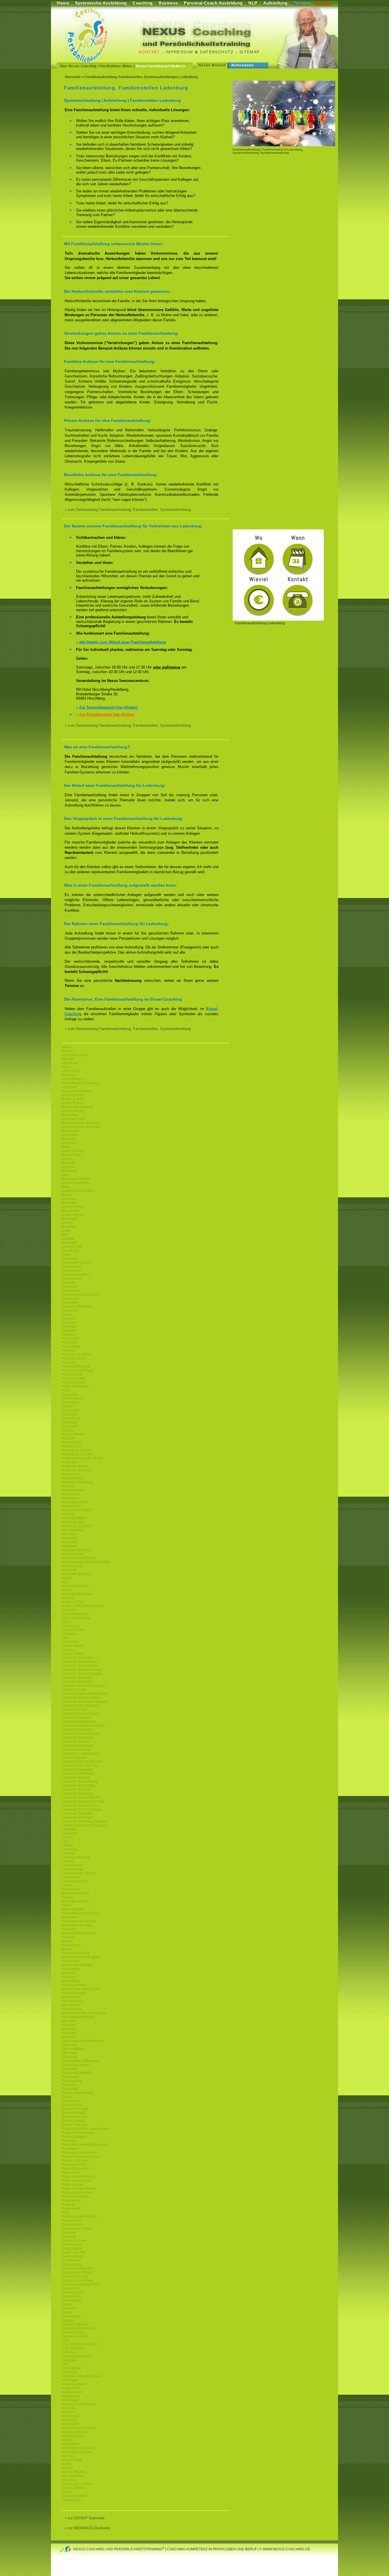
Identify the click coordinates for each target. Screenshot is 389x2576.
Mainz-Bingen (73, 1909)
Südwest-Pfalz (73, 2332)
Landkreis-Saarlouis (77, 1793)
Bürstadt (68, 1239)
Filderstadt (70, 1338)
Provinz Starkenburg (78, 2093)
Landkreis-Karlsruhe (78, 1738)
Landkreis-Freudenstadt (80, 1706)
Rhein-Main (71, 2173)
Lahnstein (69, 1634)
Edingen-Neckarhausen (80, 1295)
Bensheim (70, 1171)
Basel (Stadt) (72, 1155)
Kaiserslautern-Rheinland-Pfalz (86, 1562)
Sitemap (250, 52)
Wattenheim (71, 2416)
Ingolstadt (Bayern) (76, 1550)
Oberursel (69, 2045)
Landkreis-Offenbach (78, 1773)
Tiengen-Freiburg (75, 2336)
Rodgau (68, 2205)
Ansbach (69, 1075)
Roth (65, 2213)
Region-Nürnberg (75, 1953)
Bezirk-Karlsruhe (75, 2117)
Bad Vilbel (70, 1135)
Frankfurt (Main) (74, 1358)
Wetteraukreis (72, 2436)
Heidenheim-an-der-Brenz (82, 1458)
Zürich (67, 2492)
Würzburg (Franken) (77, 2484)
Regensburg (71, 2105)
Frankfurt (69, 1350)
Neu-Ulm (69, 2021)
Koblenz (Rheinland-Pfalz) (82, 1606)
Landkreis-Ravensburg (80, 1781)
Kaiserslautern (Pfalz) (78, 1558)
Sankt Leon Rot (74, 2252)
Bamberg (69, 1143)
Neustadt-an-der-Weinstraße (84, 2013)
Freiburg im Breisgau (78, 1370)
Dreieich (68, 1283)
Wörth (66, 2464)
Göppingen (70, 1410)
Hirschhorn (70, 1498)
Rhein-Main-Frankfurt (78, 2177)
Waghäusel (71, 2396)
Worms (67, 2468)
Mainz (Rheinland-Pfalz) (81, 1913)
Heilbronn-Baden (75, 1466)
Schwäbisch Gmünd (77, 2272)
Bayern (67, 1159)
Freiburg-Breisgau (76, 1366)
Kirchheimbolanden (77, 1594)
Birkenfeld (70, 1203)
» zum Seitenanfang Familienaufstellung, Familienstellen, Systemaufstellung (128, 510)
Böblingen (70, 1219)
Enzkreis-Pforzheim (77, 1307)
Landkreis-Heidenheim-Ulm (83, 1726)
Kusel (66, 1622)
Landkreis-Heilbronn (78, 1730)
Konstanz (69, 1610)
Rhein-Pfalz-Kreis (75, 2169)
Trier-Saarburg (73, 2348)
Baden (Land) (72, 1099)
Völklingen (70, 2380)
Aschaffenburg (73, 1079)
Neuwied (69, 2025)
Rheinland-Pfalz (74, 2165)
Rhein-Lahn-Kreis (76, 2161)
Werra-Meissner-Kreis (79, 2428)
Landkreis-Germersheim (81, 1714)
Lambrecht (70, 1642)
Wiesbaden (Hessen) (78, 2448)
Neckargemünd (74, 1985)
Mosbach (69, 1977)
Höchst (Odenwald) (77, 1510)
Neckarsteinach (74, 1993)
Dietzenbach (72, 1271)
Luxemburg (71, 1877)
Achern (67, 1051)
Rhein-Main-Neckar (77, 2181)
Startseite (73, 77)
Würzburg (69, 2480)
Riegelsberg (71, 2201)
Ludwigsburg (72, 1865)
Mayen (67, 1941)
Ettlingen (69, 1330)
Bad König (70, 1115)
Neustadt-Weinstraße (78, 2017)
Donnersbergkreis (76, 1275)
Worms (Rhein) (73, 2472)
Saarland (69, 2232)
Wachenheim (72, 2392)
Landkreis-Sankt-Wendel (81, 1797)
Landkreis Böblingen (78, 1682)
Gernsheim (70, 1402)
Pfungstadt (70, 2077)
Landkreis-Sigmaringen (80, 1805)
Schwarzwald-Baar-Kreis (81, 2284)
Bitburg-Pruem (73, 1207)
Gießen (67, 1406)
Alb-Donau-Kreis (75, 1055)
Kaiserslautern (73, 1554)
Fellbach (68, 1334)
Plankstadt (70, 2089)
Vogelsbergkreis (74, 2384)
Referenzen (242, 65)
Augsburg (69, 1087)
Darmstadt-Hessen (76, 1263)
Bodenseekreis (73, 1215)
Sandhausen (72, 2244)
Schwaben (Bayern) (77, 2268)
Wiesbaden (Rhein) (77, 2452)
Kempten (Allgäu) (75, 1586)
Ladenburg (70, 1626)
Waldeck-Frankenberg (79, 2404)
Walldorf (68, 2412)
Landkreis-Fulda (74, 1710)
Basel (66, 1147)
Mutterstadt (70, 1981)
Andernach (70, 1071)
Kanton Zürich (73, 1566)
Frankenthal (71, 1346)
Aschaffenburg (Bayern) (80, 1083)
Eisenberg (70, 1303)
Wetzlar (68, 2440)
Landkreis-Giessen (76, 1718)
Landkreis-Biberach (77, 1678)
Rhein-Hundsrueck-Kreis (81, 2157)
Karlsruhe (69, 1570)
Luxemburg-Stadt (75, 1881)
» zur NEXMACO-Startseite (87, 2528)
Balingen (69, 1139)
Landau (68, 1650)
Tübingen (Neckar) (76, 2356)
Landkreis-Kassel (75, 1742)
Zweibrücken (72, 2500)
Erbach (67, 1315)
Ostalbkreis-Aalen (76, 2065)
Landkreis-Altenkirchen (80, 1662)
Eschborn (69, 1322)
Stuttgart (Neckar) (75, 2324)
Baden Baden (72, 1103)
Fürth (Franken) (74, 1382)
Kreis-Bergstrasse (76, 1614)
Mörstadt (68, 1973)
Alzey (66, 1067)
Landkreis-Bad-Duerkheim (82, 1670)
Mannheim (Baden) (77, 1925)
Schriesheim (71, 2264)
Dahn (66, 1255)
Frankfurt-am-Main (76, 1354)
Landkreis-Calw (74, 1690)
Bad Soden (70, 1131)
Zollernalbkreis (73, 2488)
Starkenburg (71, 2316)
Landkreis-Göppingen (79, 1722)
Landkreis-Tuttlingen (78, 1817)
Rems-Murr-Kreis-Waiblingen (84, 2145)
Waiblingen (71, 2400)
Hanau (67, 1430)
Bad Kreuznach (74, 1119)
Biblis (66, 1187)
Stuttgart (68, 2320)
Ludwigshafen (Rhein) (79, 1873)
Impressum (180, 52)
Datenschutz (217, 52)
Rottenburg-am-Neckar (80, 2217)
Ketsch (67, 1590)
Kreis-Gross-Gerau (76, 1618)
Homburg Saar (73, 1522)
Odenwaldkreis (73, 2049)
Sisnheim (69, 2308)
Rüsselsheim (72, 2221)
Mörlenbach (71, 1969)
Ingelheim (69, 1538)
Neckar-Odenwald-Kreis (80, 1989)
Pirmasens (70, 2085)
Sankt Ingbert (72, 2248)
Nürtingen (69, 2033)
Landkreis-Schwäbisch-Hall (83, 1801)
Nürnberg (69, 2029)
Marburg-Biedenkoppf (79, 1933)
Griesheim (70, 1414)
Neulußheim (71, 2005)
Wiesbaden (71, 2444)
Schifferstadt (71, 2260)
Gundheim (70, 1426)
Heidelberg (70, 1446)
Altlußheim (70, 1063)
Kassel (67, 1578)
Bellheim (69, 1167)
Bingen (67, 1195)
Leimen (68, 1845)
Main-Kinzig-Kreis (76, 1893)
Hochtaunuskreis (75, 1502)
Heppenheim (72, 1478)
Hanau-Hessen (74, 1434)
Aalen (66, 1047)
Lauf (65, 1841)
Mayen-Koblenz (74, 1758)
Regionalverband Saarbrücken (86, 2129)
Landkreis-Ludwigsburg (80, 1754)
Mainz (66, 1905)
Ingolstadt (69, 1542)
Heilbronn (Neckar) (77, 1470)
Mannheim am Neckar (79, 1921)
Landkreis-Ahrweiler (77, 1658)
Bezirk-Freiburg (74, 2113)
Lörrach (68, 1861)
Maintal (67, 1897)
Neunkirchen (72, 2009)
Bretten (67, 1223)
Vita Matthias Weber (116, 66)
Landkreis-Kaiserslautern (81, 1734)
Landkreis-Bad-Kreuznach (82, 1674)
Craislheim (70, 1251)
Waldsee (69, 2408)
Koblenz (68, 1598)
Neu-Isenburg (72, 2001)
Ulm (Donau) (72, 2368)
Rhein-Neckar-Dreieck (79, 2189)
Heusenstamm (73, 1490)
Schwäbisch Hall (75, 2276)
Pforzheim (70, 2069)
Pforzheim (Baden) (76, 2073)
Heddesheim (72, 1442)
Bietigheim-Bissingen (78, 1191)
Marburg (68, 1929)
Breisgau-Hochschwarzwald (84, 1686)
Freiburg (68, 1362)
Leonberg (69, 1849)
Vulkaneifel (70, 2388)
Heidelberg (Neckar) (78, 1454)
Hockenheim (72, 1506)
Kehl (65, 1582)
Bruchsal (69, 1227)
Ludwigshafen (73, 1869)
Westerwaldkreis (75, 2432)
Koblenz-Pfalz (73, 1602)
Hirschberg (70, 1494)
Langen (68, 1837)
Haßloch (68, 1438)
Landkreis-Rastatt (75, 1777)
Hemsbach (70, 1474)
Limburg (68, 1853)
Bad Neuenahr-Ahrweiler (81, 1123)
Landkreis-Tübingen (77, 1813)
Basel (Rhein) (72, 1151)
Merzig (67, 1949)
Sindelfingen (72, 2300)
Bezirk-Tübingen (75, 2125)
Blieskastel (70, 1211)
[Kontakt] (278, 619)
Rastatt (67, 2097)
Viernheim (70, 2372)
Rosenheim (71, 2209)
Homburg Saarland (77, 1526)
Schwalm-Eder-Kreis (78, 2280)
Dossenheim (72, 1279)
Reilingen (69, 2141)
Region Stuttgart (74, 2137)
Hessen (68, 1486)
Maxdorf (68, 1937)
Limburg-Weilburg (76, 1857)
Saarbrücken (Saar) (77, 2228)
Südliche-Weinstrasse (79, 2328)
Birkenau (69, 1199)
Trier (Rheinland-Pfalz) (79, 2344)
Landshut (69, 1829)
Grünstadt (69, 1422)
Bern (65, 1175)
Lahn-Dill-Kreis (73, 1630)
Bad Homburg (73, 1111)
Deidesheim (71, 1267)
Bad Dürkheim (73, 1095)
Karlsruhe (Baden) (76, 1574)
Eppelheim (70, 1311)
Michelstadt (71, 1961)
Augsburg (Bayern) (76, 1091)
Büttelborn (70, 1243)
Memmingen (71, 1945)
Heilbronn (69, 1462)
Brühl (66, 1231)
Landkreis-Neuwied (77, 1770)
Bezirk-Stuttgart (74, 2121)
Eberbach (69, 1287)
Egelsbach (70, 1299)
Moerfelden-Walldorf (78, 1965)
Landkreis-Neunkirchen (80, 1766)
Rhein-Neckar (73, 2185)
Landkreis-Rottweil (76, 1789)
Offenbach (70, 2053)
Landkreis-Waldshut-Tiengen (84, 1821)
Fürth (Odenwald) (75, 1386)
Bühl (65, 1235)
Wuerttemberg (73, 2476)
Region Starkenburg (77, 2133)
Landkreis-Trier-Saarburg (81, 1809)
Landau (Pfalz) (73, 1654)
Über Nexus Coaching (78, 66)
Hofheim (68, 1514)
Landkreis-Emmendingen (81, 1698)
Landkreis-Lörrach (76, 1750)
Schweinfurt (71, 2288)
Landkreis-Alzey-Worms (80, 1666)
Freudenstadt (72, 1374)
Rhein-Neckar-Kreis (77, 2193)
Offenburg (69, 2057)
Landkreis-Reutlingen (79, 1785)
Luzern (67, 1885)
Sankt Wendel (73, 2256)
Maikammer (71, 1889)
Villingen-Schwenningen (81, 2376)
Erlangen (69, 1319)
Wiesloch (69, 2456)
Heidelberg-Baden (76, 1450)
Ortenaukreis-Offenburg (80, 2061)
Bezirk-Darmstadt (75, 1183)
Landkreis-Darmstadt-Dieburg (85, 1694)
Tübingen (69, 2352)
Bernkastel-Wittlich (76, 1179)
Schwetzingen (73, 2292)
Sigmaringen (72, 2296)
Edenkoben (71, 1291)
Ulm (65, 2364)
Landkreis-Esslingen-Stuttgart (85, 1702)
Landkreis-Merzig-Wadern (82, 1762)
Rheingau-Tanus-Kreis (79, 2153)
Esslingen (69, 1326)
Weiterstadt (70, 2424)
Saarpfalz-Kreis (74, 2240)
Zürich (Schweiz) (75, 2496)
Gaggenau (70, 1394)
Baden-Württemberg (77, 1107)
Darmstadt (70, 1259)
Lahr (65, 1638)
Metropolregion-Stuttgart (81, 1957)
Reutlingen (70, 2149)
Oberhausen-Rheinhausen (83, 2041)
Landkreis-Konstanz (77, 1746)
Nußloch (68, 2037)
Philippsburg (72, 2081)
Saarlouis (69, 2236)
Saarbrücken (72, 2224)
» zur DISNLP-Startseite (85, 2518)
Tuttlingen (69, 2360)
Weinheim (70, 2420)
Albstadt (68, 1059)
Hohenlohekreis (74, 1518)
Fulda (66, 1390)
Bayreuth (69, 1163)
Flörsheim (69, 1342)
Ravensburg (71, 2101)
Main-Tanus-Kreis (75, 1901)
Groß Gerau (71, 1418)
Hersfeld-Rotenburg (77, 1482)
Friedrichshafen (74, 1378)
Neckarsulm (71, 1997)
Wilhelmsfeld (72, 2460)
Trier (65, 2340)
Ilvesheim (69, 1534)
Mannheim (70, 1917)
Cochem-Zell (72, 1247)
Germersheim (72, 1398)
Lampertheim (72, 1646)
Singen (67, 2304)
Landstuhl (69, 1833)
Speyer (67, 2312)
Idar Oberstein (73, 1530)
